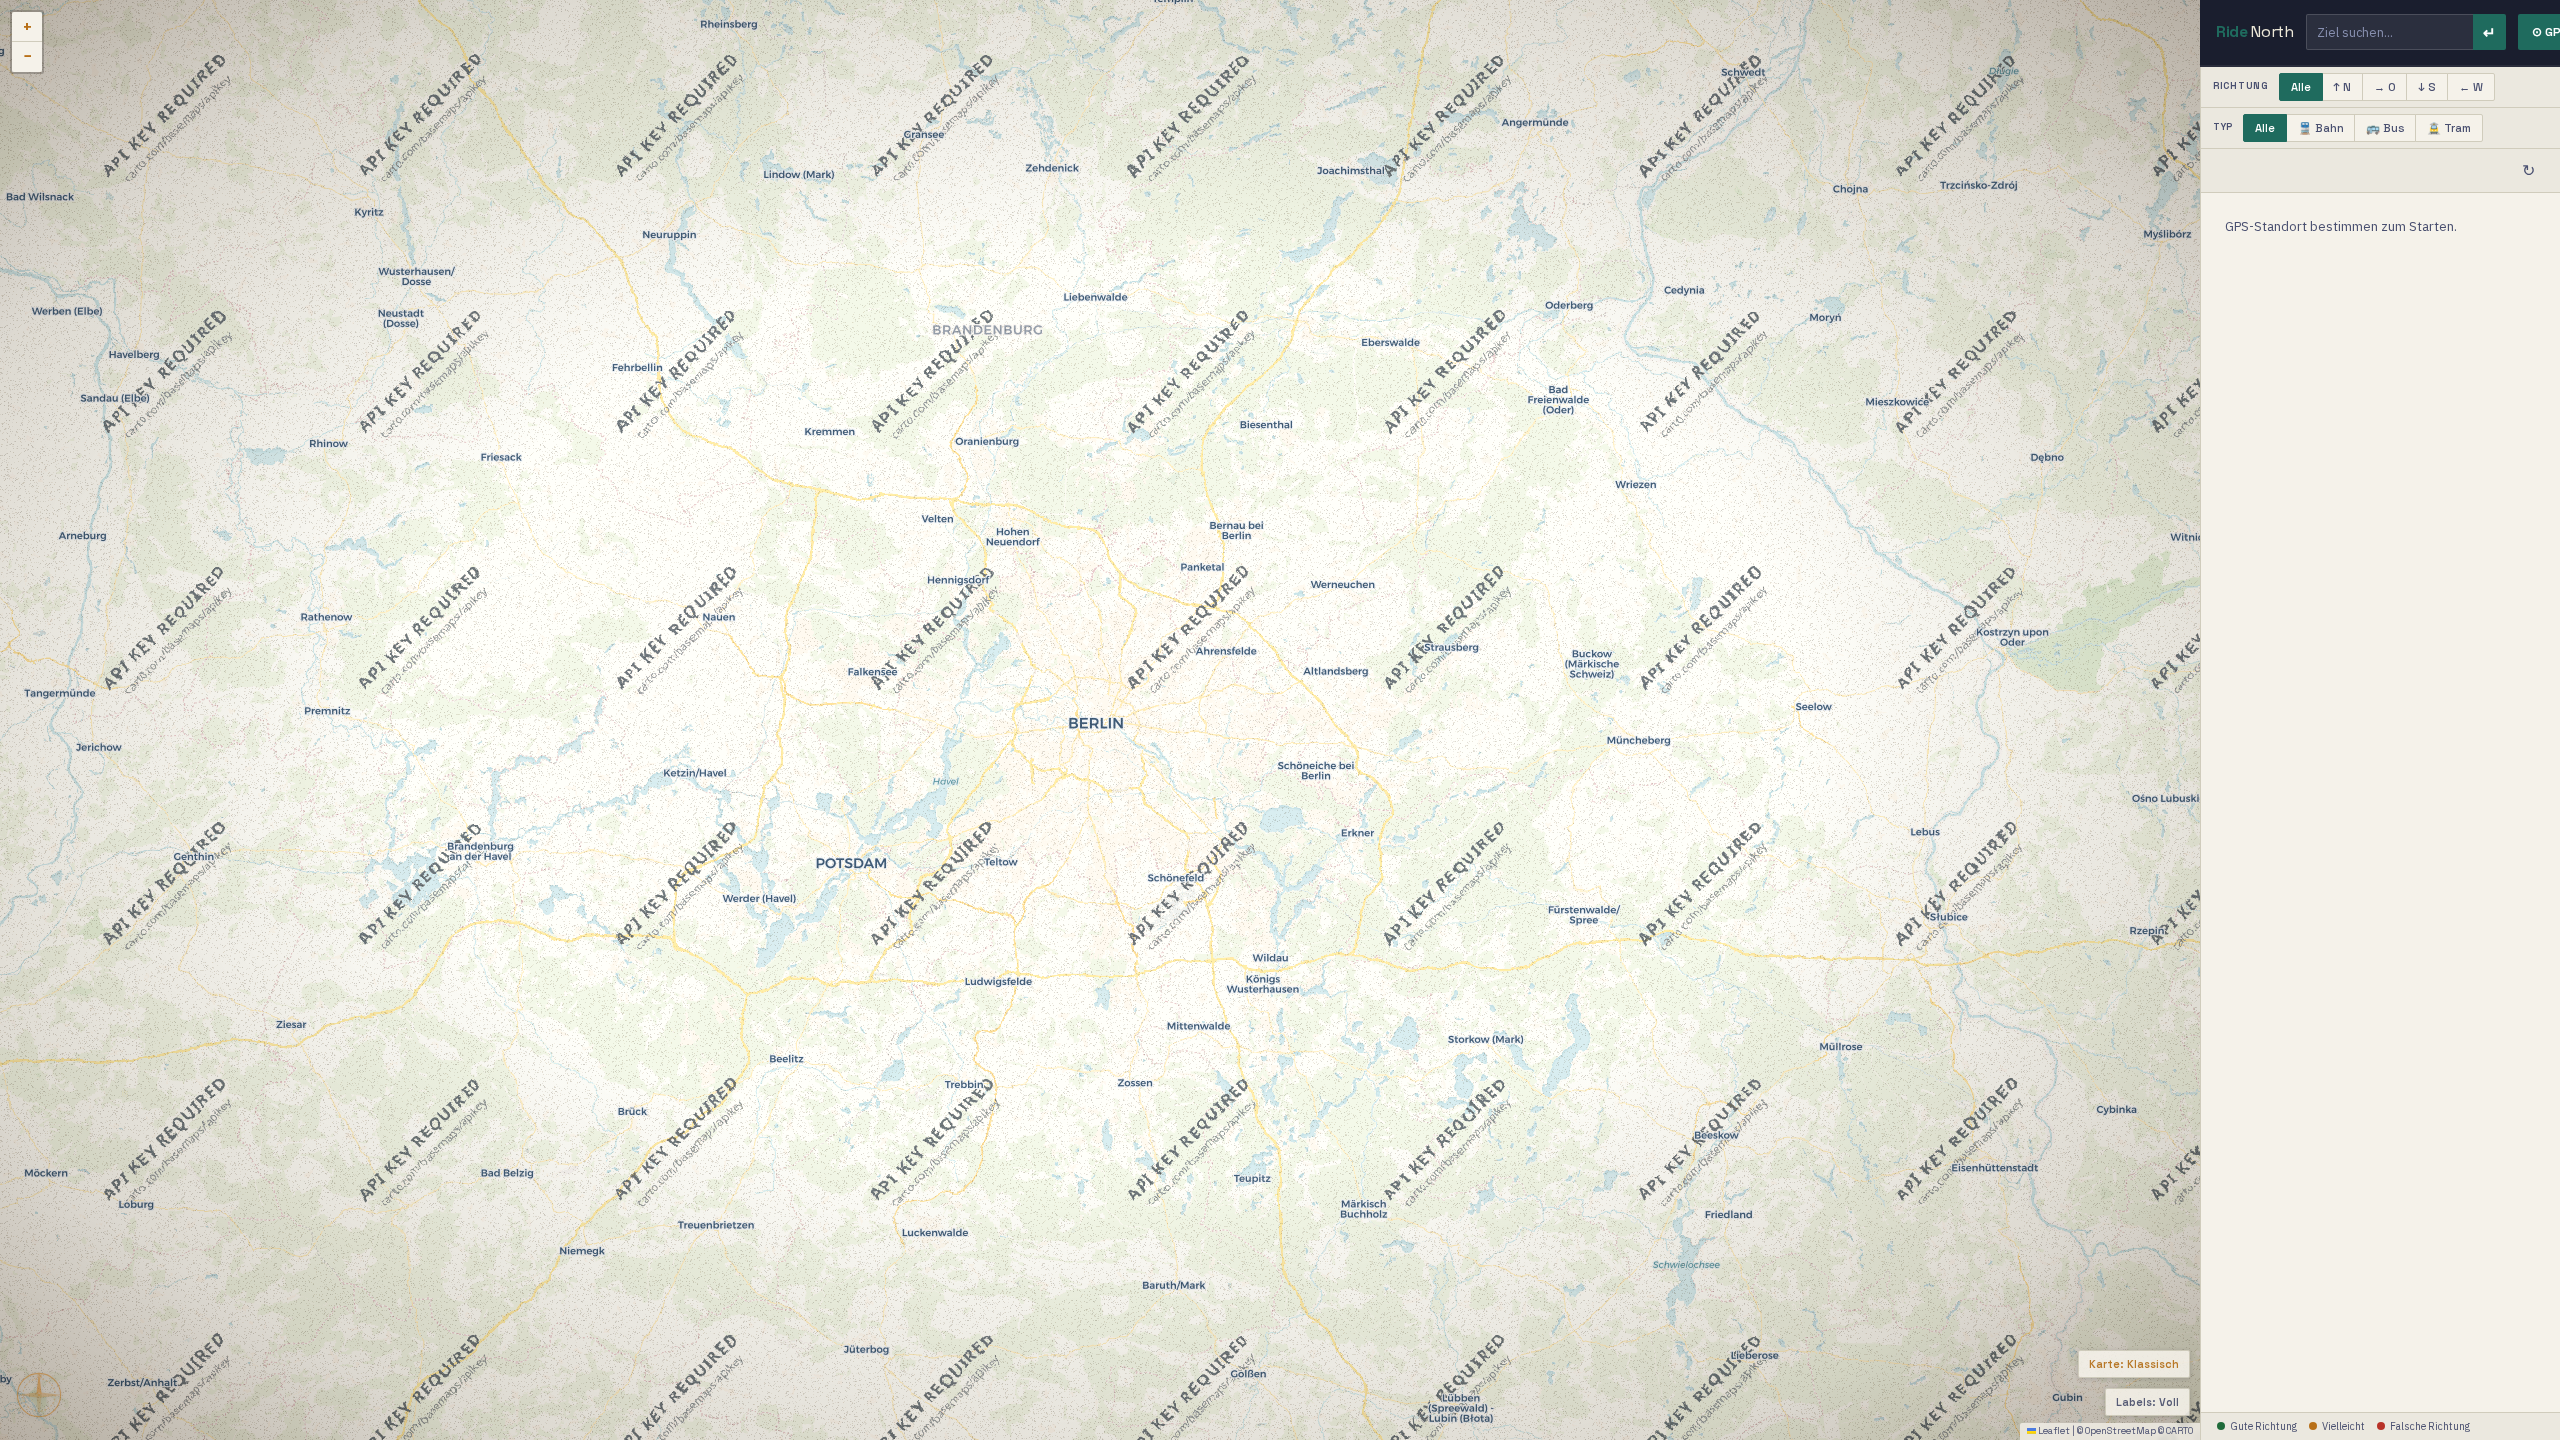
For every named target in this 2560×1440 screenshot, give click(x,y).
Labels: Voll (2147, 1402)
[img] (1100, 720)
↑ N (2342, 87)
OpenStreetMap (2120, 1431)
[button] (27, 27)
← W (2471, 87)
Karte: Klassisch (2134, 1364)
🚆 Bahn (2321, 128)
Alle (2301, 87)
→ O (2385, 87)
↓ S (2427, 87)
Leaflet (2053, 1431)
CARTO (2179, 1431)
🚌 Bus (2385, 128)
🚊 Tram (2449, 128)
